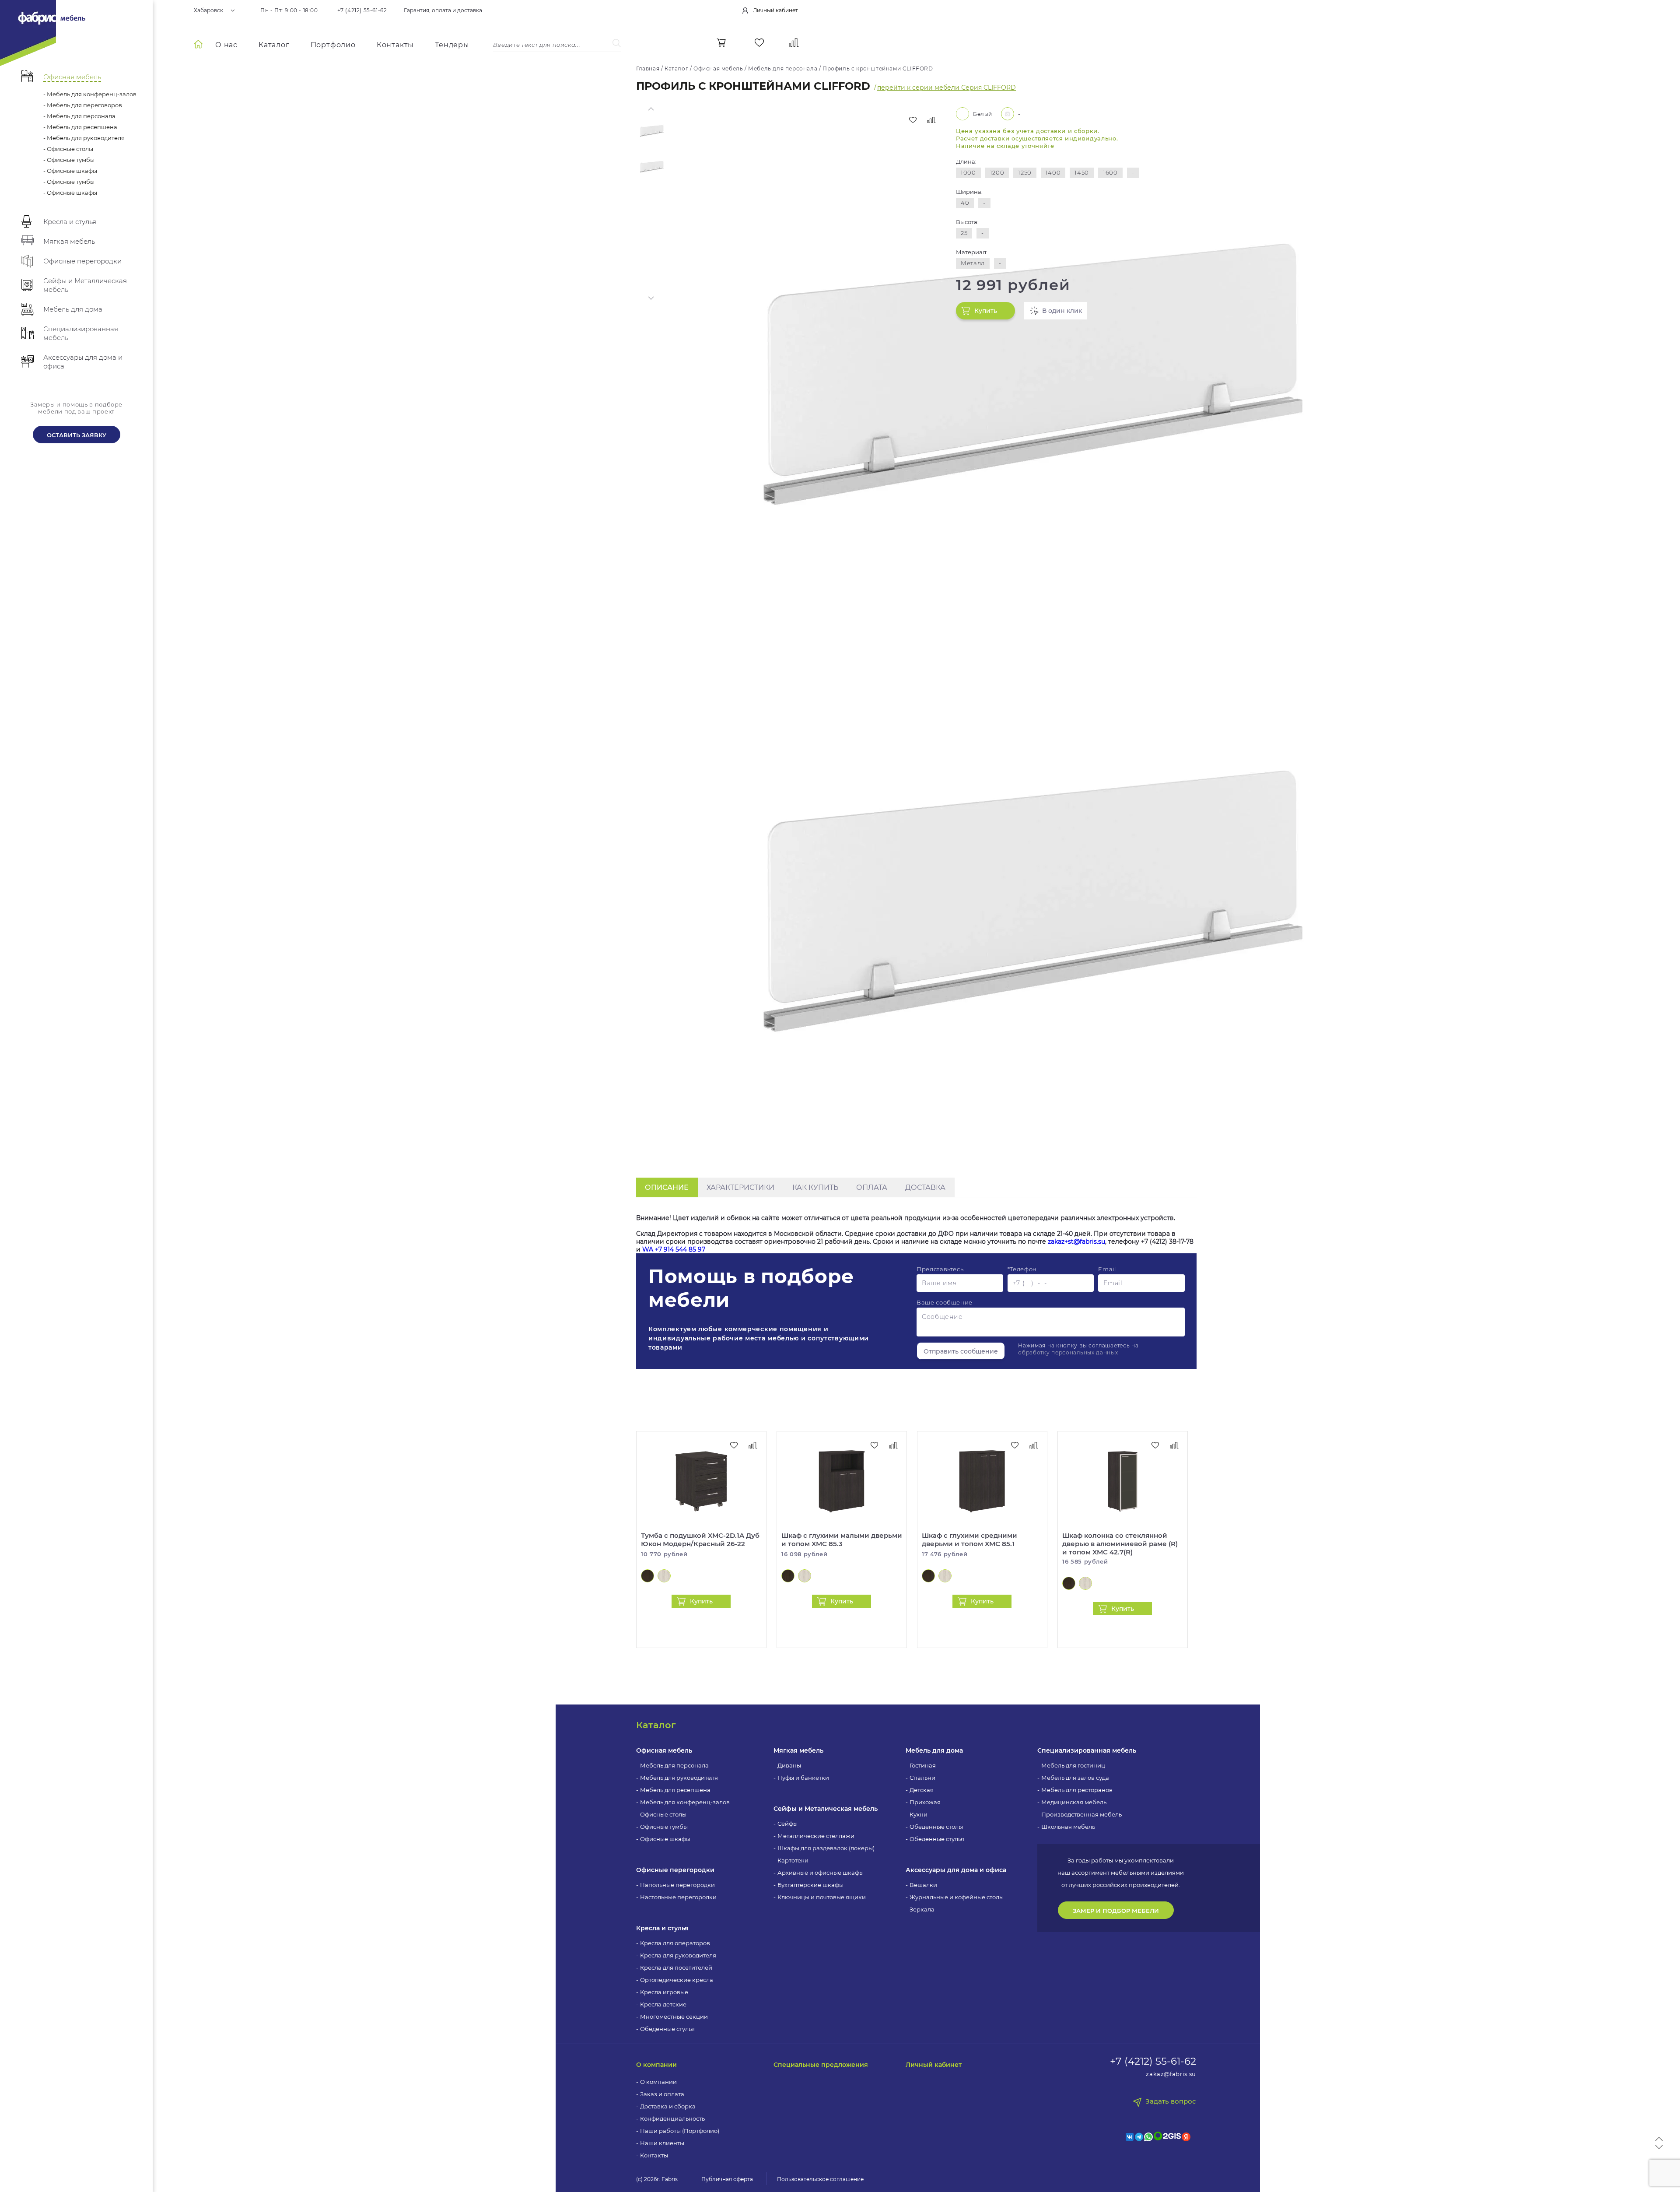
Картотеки (793, 1860)
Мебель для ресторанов (1077, 1790)
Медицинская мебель (1074, 1802)
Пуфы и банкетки (803, 1778)
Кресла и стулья (662, 1928)
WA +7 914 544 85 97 (674, 1249)
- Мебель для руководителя (84, 138)
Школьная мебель (1068, 1827)
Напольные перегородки (677, 1885)
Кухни (919, 1814)
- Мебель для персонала (79, 116)
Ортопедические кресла (677, 1980)
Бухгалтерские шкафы (810, 1885)
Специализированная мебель (1087, 1750)
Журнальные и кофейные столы (957, 1897)
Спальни (922, 1778)
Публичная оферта (727, 2179)
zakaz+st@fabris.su (1076, 1242)
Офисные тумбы (664, 1827)
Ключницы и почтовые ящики (822, 1897)
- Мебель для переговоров (83, 105)
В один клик (1062, 311)
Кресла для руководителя (678, 1955)
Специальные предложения (821, 2065)
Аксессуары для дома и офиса (956, 1870)
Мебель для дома (934, 1750)
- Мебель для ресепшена (80, 127)
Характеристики (740, 1187)
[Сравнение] (794, 43)
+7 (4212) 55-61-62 (362, 11)
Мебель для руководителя (679, 1778)
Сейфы (787, 1824)
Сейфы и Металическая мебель (826, 1809)
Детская (922, 1790)
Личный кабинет (934, 2065)
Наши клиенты (662, 2143)
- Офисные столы (68, 149)
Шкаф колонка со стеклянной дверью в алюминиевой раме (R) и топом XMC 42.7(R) (1120, 1544)
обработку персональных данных (1068, 1352)
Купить (986, 311)
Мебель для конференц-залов (685, 1802)
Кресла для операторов (675, 1943)
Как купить (815, 1187)
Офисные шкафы (665, 1839)
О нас (226, 45)
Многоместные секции (674, 2017)
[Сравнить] (931, 120)
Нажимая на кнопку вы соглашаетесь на (1078, 1349)
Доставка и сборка (668, 2106)
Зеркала (922, 1909)
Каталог (274, 45)
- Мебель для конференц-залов (90, 94)
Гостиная (923, 1765)
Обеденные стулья (667, 2029)
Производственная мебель (1081, 1814)
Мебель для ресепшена (675, 1790)
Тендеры (452, 45)
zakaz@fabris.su (1171, 2074)
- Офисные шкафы (70, 171)
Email (1107, 1269)
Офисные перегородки (675, 1870)
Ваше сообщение (945, 1302)
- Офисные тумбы (69, 160)
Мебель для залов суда (1075, 1778)
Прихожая (925, 1802)
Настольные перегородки (678, 1897)
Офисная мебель (664, 1750)
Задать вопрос (1171, 2101)
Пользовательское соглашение (820, 2179)
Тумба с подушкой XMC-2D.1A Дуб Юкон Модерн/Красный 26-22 (700, 1540)
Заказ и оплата (662, 2094)
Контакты (395, 45)
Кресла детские (663, 2004)
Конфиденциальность (672, 2118)
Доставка (925, 1187)
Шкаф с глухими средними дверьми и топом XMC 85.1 (969, 1540)
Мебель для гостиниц (1073, 1765)
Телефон (1022, 1269)
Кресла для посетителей (676, 1968)
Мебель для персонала (674, 1765)
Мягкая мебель (798, 1750)
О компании (656, 2065)
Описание (667, 1187)
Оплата (872, 1187)
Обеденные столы (936, 1827)
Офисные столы (663, 1814)
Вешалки (923, 1885)
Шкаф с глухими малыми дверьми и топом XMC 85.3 (842, 1540)
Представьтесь (940, 1269)
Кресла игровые (664, 1992)
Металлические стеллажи (816, 1836)
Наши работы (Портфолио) (680, 2131)
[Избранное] (759, 43)
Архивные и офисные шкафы (821, 1873)
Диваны (789, 1765)
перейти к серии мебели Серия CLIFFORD (947, 88)
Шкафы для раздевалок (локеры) (826, 1848)
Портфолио (333, 45)
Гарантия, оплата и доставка (443, 11)
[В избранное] (913, 120)
